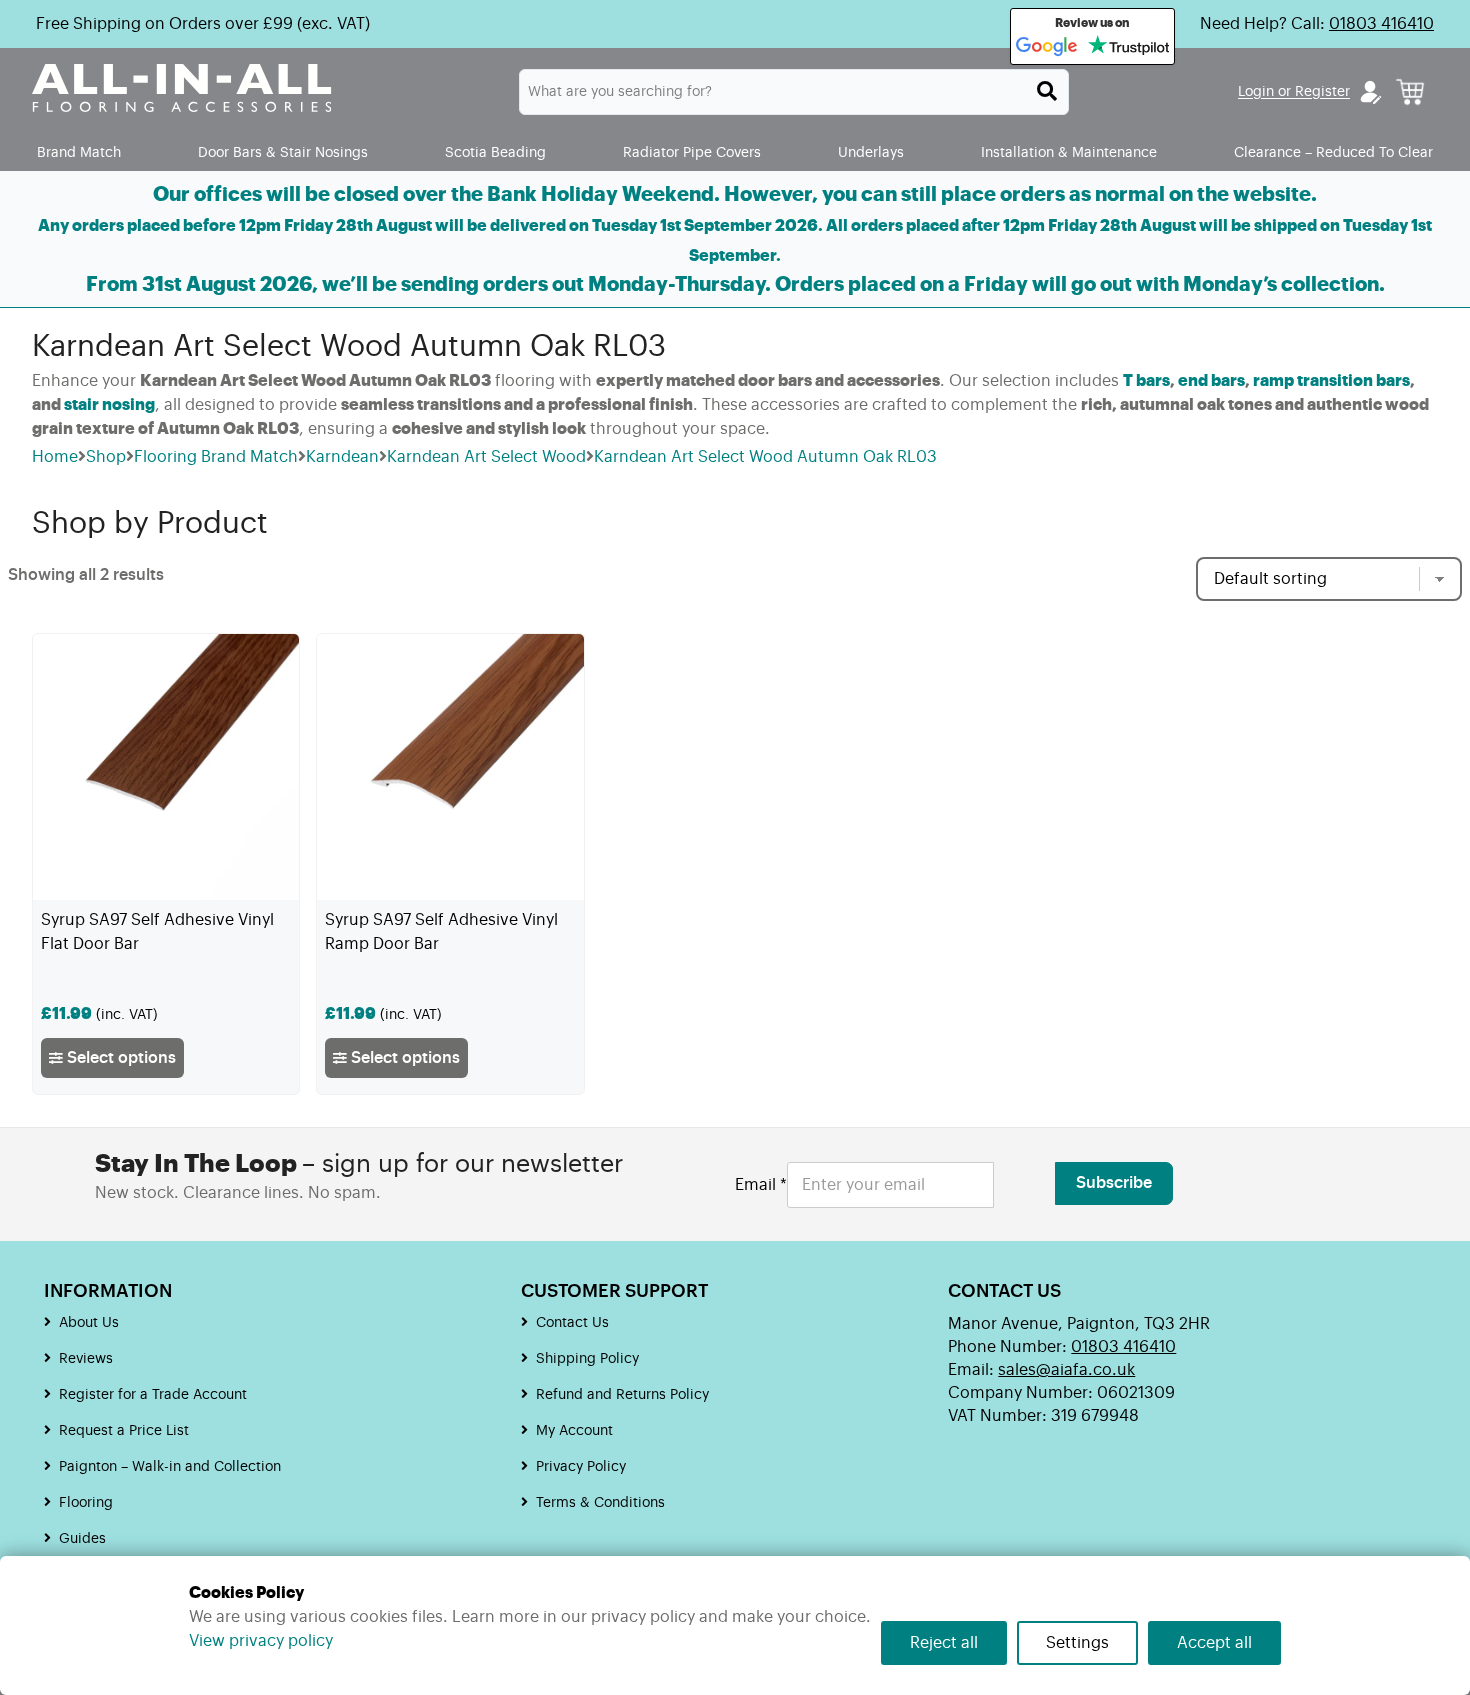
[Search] (1047, 91)
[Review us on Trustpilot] (1128, 47)
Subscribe (1114, 1183)
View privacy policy (261, 1641)
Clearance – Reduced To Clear (1333, 152)
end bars (1211, 381)
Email (761, 1185)
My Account (574, 1431)
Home (55, 457)
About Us (89, 1323)
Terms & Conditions (600, 1503)
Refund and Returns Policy (622, 1395)
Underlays (871, 152)
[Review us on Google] (1047, 47)
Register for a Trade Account (153, 1395)
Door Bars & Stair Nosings (283, 152)
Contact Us (572, 1323)
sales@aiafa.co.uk (1066, 1370)
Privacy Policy (581, 1467)
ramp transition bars (1331, 381)
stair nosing (109, 405)
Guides (82, 1539)
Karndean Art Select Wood (486, 457)
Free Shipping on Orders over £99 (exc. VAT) (203, 24)
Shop (106, 457)
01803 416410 (1381, 24)
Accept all (1214, 1643)
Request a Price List (124, 1431)
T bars (1146, 381)
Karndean (342, 457)
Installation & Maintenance (1069, 152)
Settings (1077, 1643)
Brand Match (79, 152)
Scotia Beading (495, 152)
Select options (119, 1058)
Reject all (944, 1643)
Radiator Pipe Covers (692, 152)
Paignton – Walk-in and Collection (170, 1467)
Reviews (86, 1359)
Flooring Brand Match (216, 457)
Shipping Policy (587, 1359)
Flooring (86, 1503)
